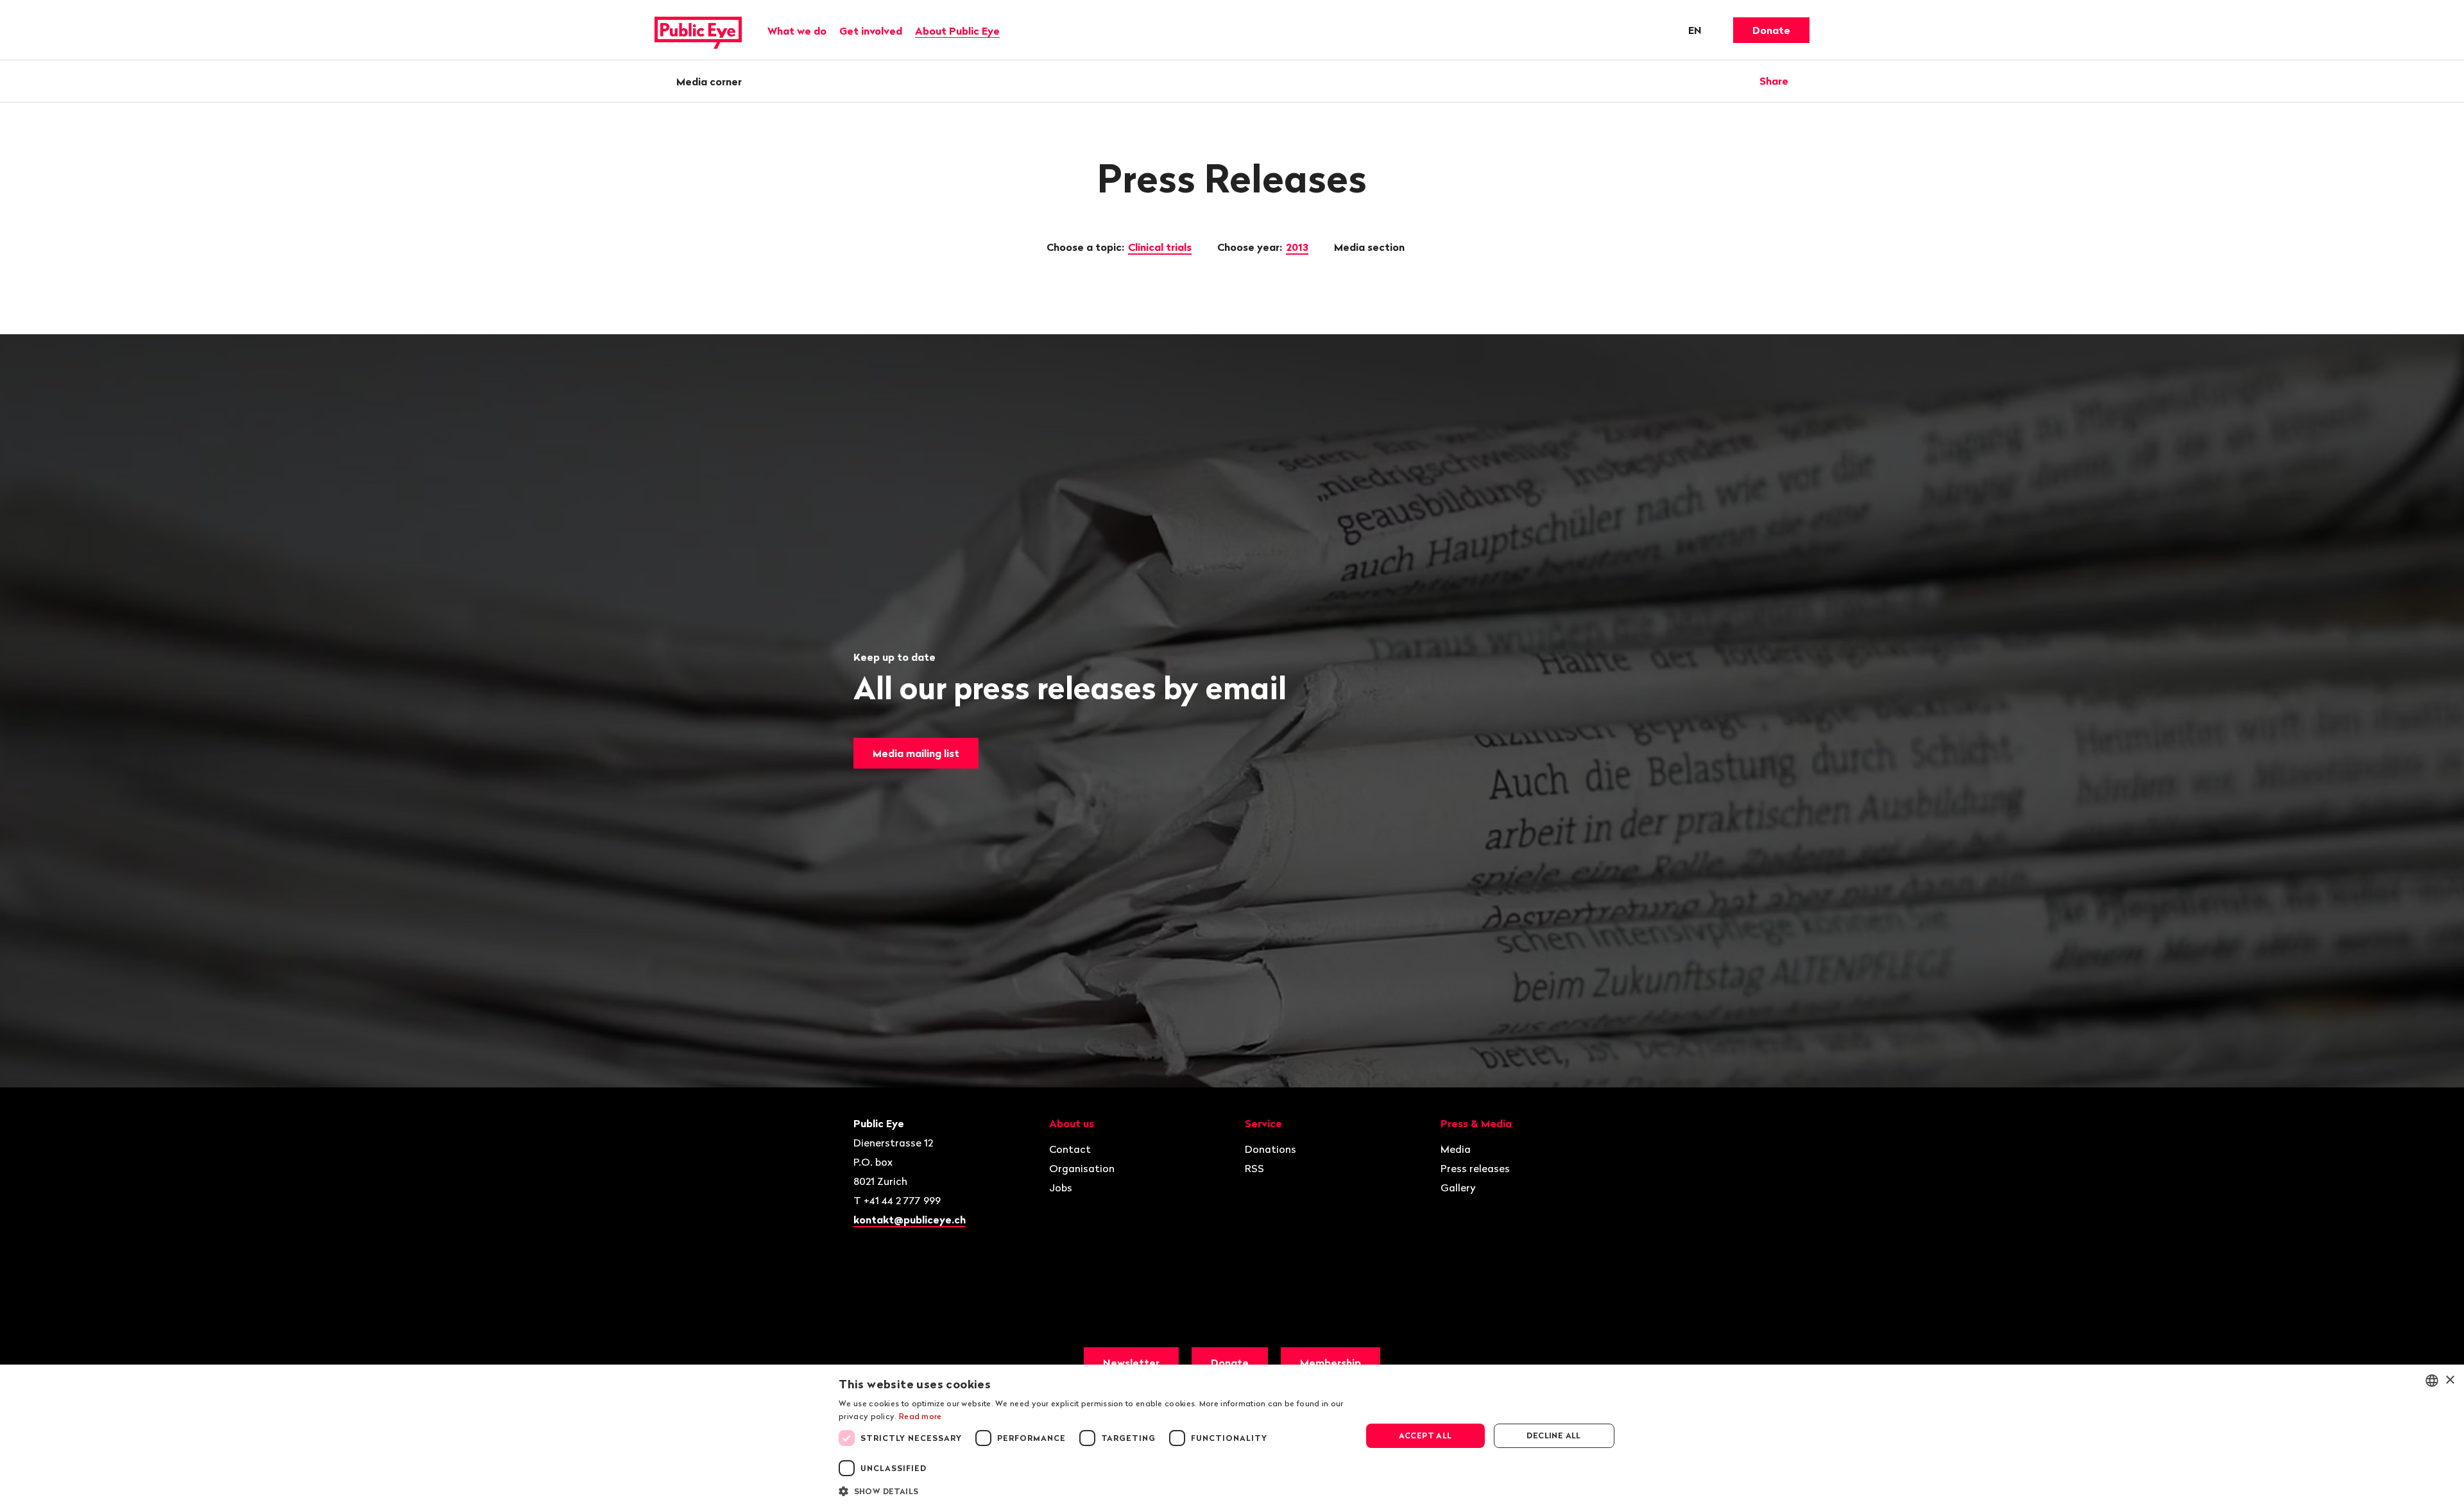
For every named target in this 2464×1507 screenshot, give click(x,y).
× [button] (2450, 1380)
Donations (1270, 1149)
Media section (1371, 247)
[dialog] (1232, 1436)
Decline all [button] (1553, 1435)
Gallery (1458, 1188)
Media (1456, 1149)
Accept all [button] (1425, 1435)
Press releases (1475, 1168)
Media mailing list (916, 753)
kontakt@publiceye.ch (910, 1220)
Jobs (1061, 1188)
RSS (1254, 1168)
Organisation (1082, 1168)
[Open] (1805, 81)
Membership (1330, 1363)
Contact (1070, 1149)
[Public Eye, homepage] (698, 30)
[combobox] (2432, 1381)
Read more (920, 1416)
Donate (1771, 30)
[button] (1092, 1490)
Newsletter (1131, 1363)
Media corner (709, 81)
